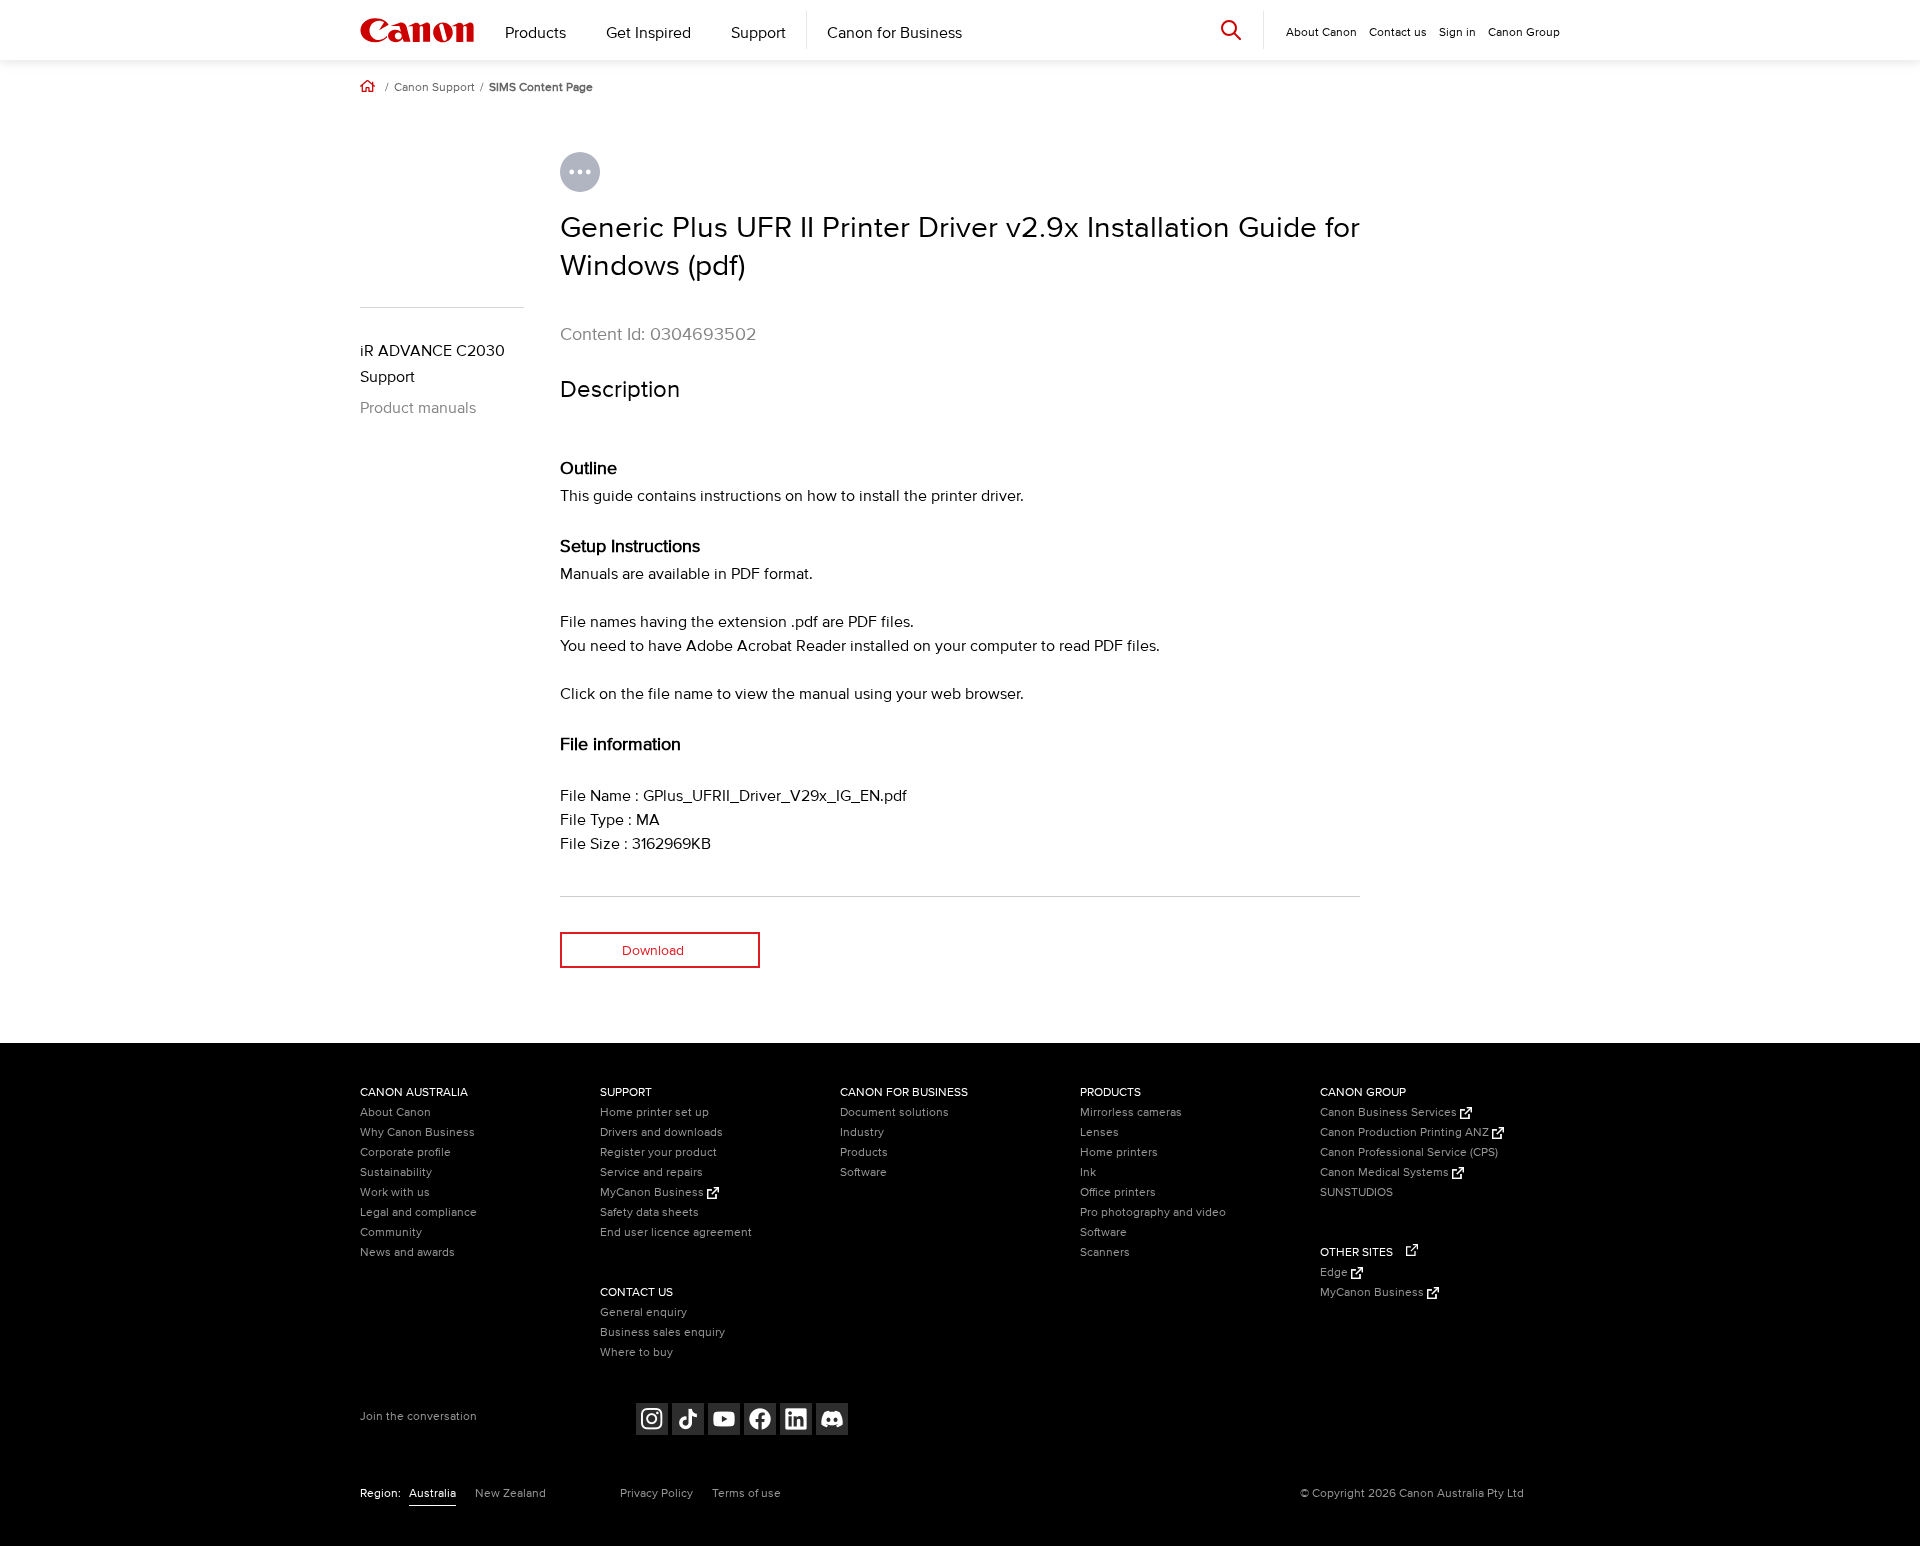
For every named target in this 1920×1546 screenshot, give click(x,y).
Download (653, 950)
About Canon (395, 1112)
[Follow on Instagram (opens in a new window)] (652, 1421)
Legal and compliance (418, 1212)
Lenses (1099, 1132)
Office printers (1118, 1192)
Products (535, 33)
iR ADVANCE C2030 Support (432, 364)
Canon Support (434, 88)
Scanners (1105, 1252)
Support (758, 33)
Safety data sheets (649, 1212)
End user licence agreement (676, 1232)
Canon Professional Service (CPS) (1409, 1152)
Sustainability (396, 1172)
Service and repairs (651, 1172)
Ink (1088, 1172)
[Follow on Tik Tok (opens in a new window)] (688, 1421)
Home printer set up (654, 1112)
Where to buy (636, 1352)
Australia (432, 1493)
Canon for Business (894, 33)
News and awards (407, 1252)
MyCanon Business (653, 1192)
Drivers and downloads (661, 1132)
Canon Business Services (1390, 1112)
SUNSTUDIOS (1356, 1192)
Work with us (395, 1192)
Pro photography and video (1153, 1212)
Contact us (1398, 32)
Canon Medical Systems (1386, 1172)
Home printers (1119, 1152)
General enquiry (643, 1312)
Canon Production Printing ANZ (1406, 1132)
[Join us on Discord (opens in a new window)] (832, 1421)
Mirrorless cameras (1131, 1112)
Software (863, 1172)
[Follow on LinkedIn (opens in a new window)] (796, 1421)
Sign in (1457, 32)
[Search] (1231, 29)
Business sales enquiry (662, 1332)
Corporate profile (405, 1152)
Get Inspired (648, 33)
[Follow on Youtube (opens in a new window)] (724, 1421)
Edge (1335, 1272)
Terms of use (746, 1493)
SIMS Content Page (541, 88)
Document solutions (894, 1112)
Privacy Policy (656, 1493)
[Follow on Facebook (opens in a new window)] (760, 1421)
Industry (862, 1132)
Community (391, 1232)
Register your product (658, 1152)
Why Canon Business (417, 1132)
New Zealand (510, 1493)
